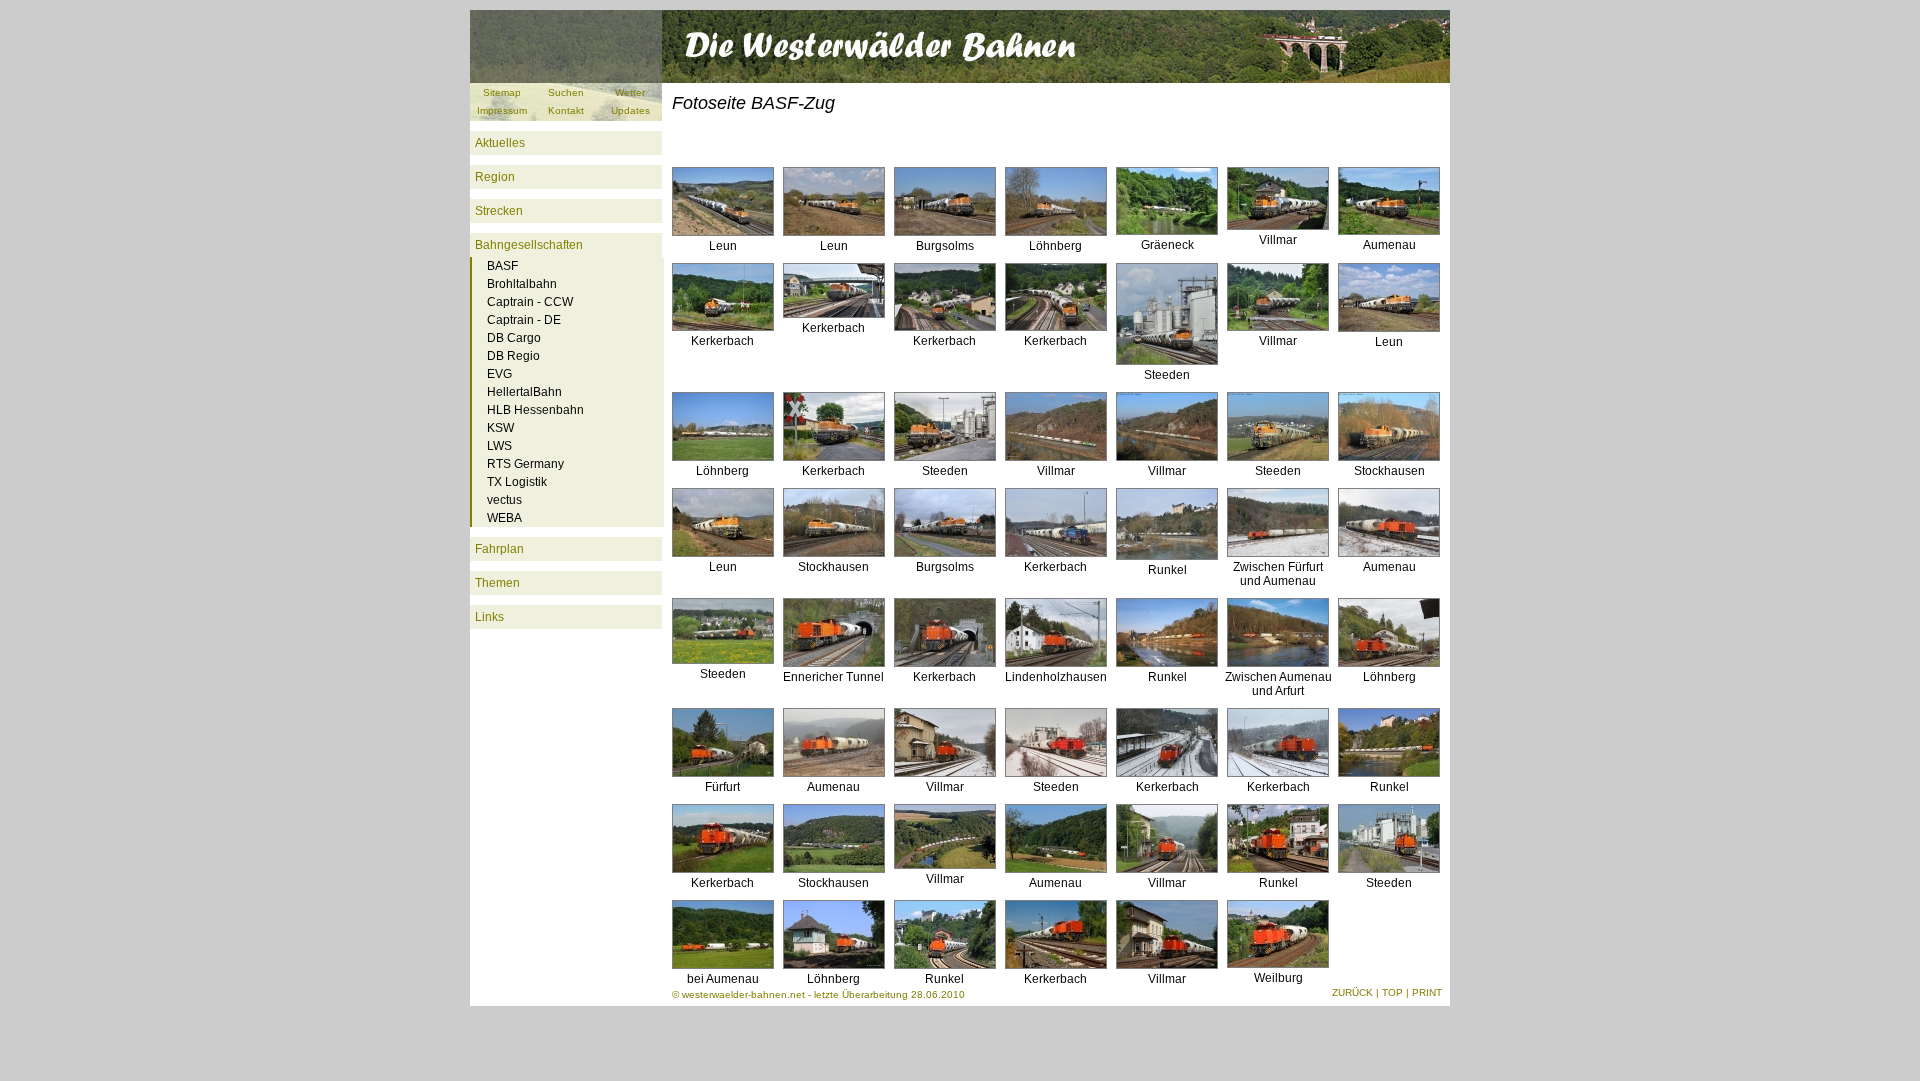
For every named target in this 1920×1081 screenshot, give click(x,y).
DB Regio (513, 356)
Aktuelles (500, 143)
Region (495, 177)
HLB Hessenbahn (535, 410)
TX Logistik (517, 482)
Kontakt (566, 110)
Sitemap (502, 92)
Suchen (566, 92)
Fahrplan (499, 549)
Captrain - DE (524, 320)
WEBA (504, 518)
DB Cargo (514, 338)
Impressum (502, 110)
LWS (499, 446)
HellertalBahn (524, 392)
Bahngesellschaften (529, 245)
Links (489, 617)
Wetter (630, 92)
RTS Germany (525, 464)
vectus (504, 500)
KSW (500, 428)
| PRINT (1424, 992)
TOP (1392, 992)
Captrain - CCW (530, 302)
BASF (502, 266)
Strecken (499, 211)
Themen (497, 583)
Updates (630, 110)
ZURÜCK (1352, 992)
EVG (499, 374)
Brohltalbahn (522, 284)
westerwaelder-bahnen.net (743, 994)
